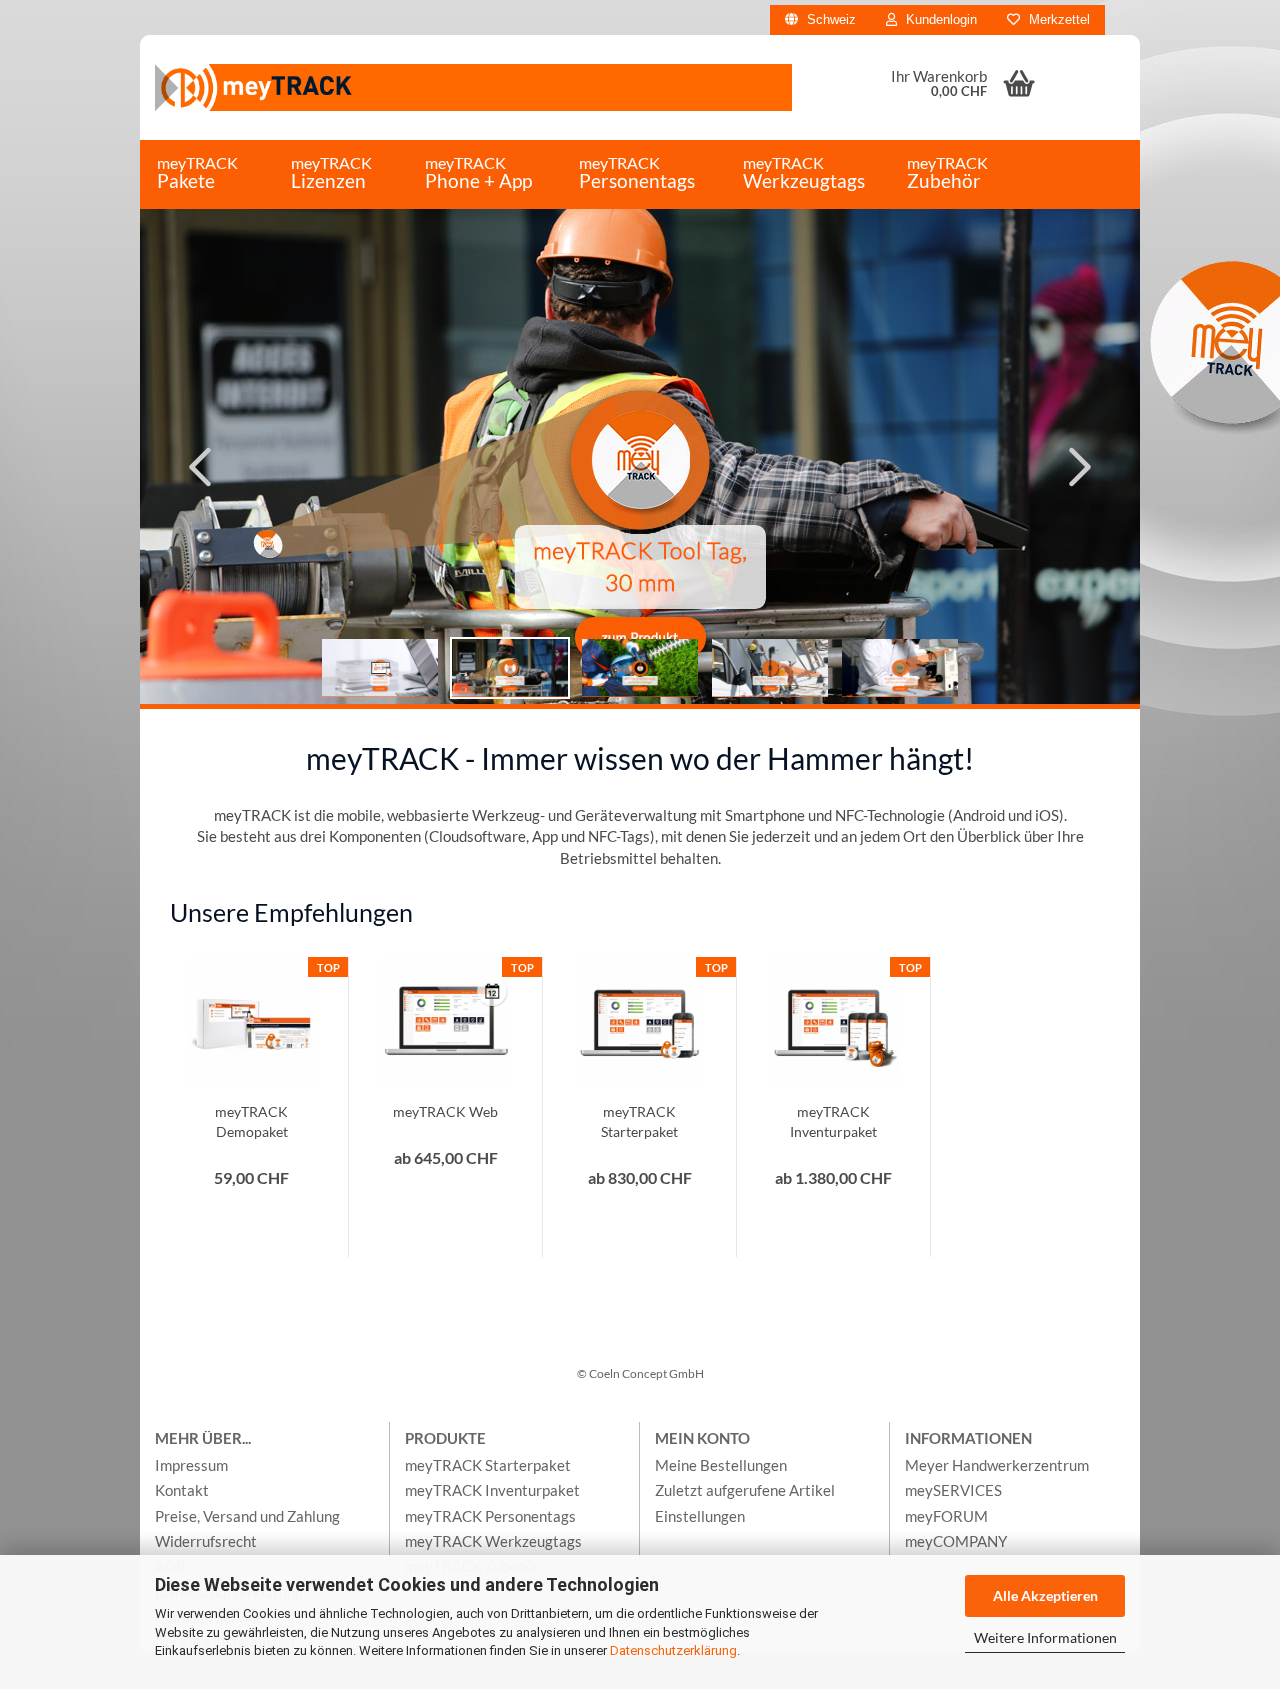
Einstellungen (700, 1516)
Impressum (191, 1465)
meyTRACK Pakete (197, 172)
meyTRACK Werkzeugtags (804, 172)
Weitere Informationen (1045, 1637)
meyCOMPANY (956, 1541)
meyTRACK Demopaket (251, 1121)
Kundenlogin (939, 19)
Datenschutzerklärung (673, 1650)
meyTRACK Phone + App (478, 172)
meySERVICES (953, 1490)
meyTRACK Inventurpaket (833, 1121)
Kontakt (182, 1490)
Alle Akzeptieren (1045, 1595)
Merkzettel (1057, 19)
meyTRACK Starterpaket (639, 1121)
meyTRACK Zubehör (947, 172)
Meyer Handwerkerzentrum (997, 1465)
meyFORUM (946, 1516)
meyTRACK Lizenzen (331, 172)
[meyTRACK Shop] (473, 87)
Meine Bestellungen (721, 1465)
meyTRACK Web (445, 1111)
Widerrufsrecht (206, 1541)
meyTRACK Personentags (637, 172)
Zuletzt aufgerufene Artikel (745, 1490)
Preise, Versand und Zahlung (247, 1516)
